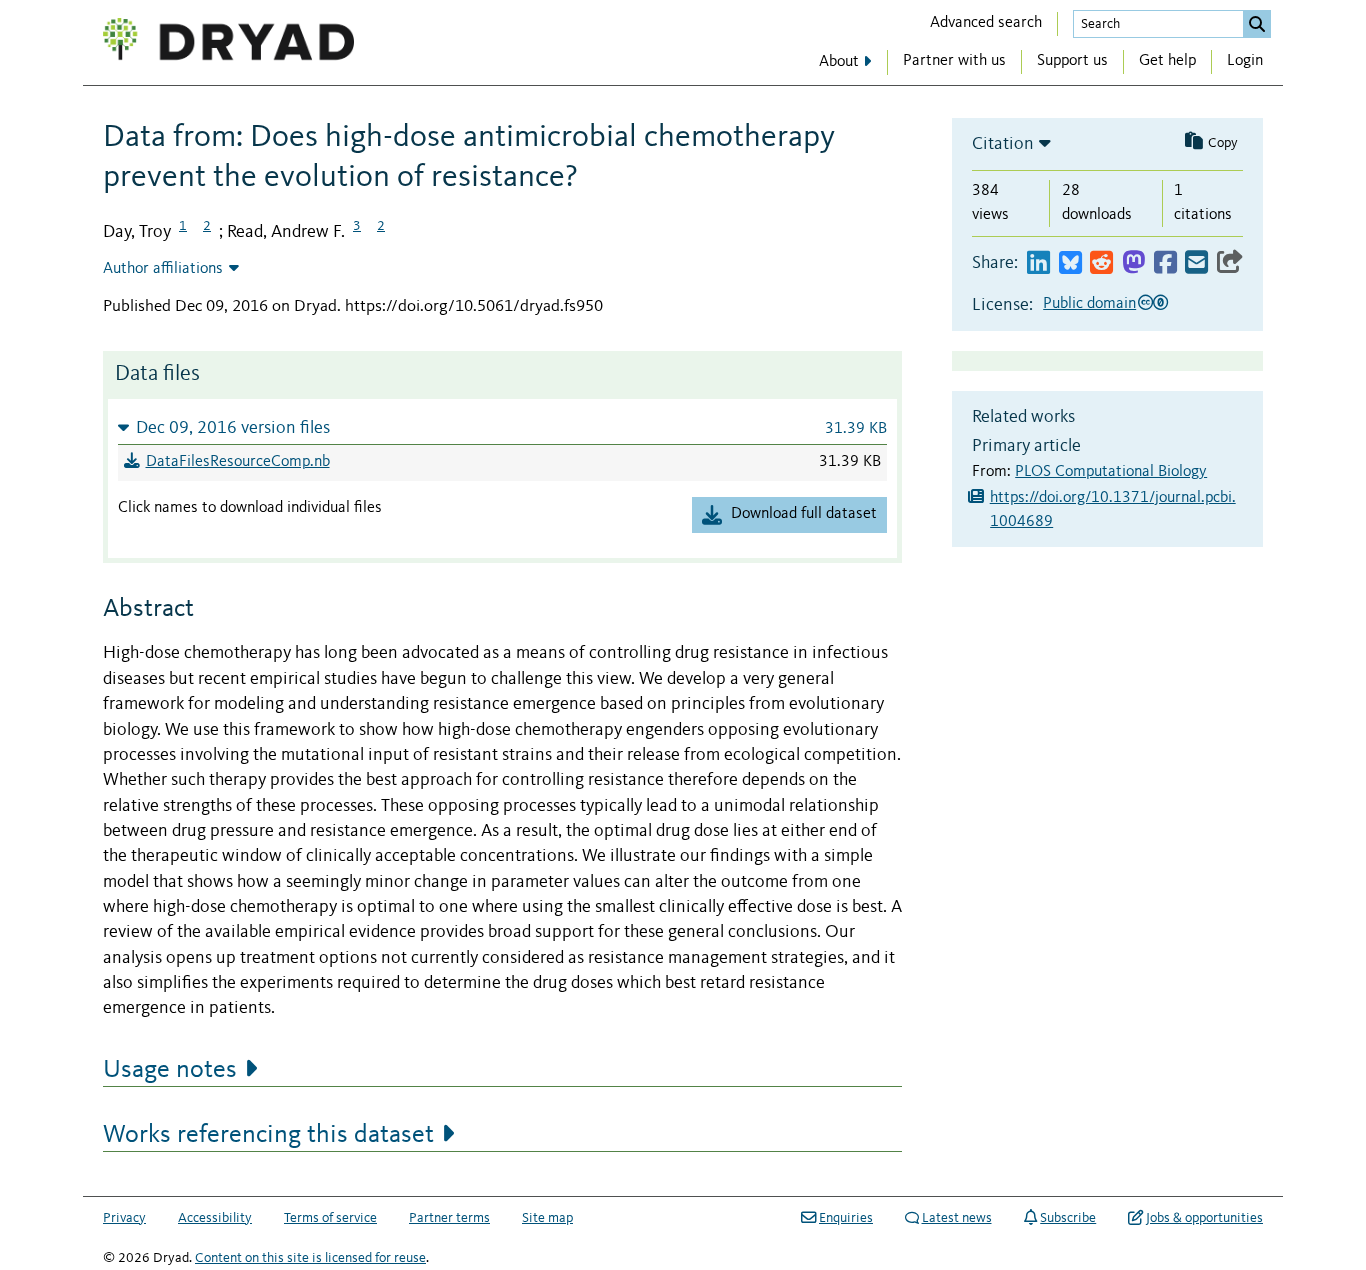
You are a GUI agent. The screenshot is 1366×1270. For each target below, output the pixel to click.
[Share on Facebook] (1165, 263)
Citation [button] (1003, 144)
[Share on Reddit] (1101, 263)
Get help (1167, 61)
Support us (1072, 61)
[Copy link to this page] (1230, 263)
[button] (502, 427)
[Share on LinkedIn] (1038, 263)
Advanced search (986, 23)
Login (1245, 61)
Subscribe (1068, 1218)
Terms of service (330, 1218)
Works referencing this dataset (268, 1135)
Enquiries (846, 1218)
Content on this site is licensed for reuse (310, 1258)
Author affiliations (163, 269)
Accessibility (215, 1218)
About (839, 62)
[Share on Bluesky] (1070, 263)
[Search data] (1257, 24)
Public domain (1089, 304)
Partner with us (954, 61)
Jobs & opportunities (1204, 1218)
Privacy (124, 1218)
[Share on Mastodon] (1133, 263)
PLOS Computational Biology (1111, 472)
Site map (547, 1218)
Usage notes (170, 1070)
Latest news (957, 1218)
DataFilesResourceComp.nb (238, 462)
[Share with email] (1196, 263)
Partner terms (449, 1218)
